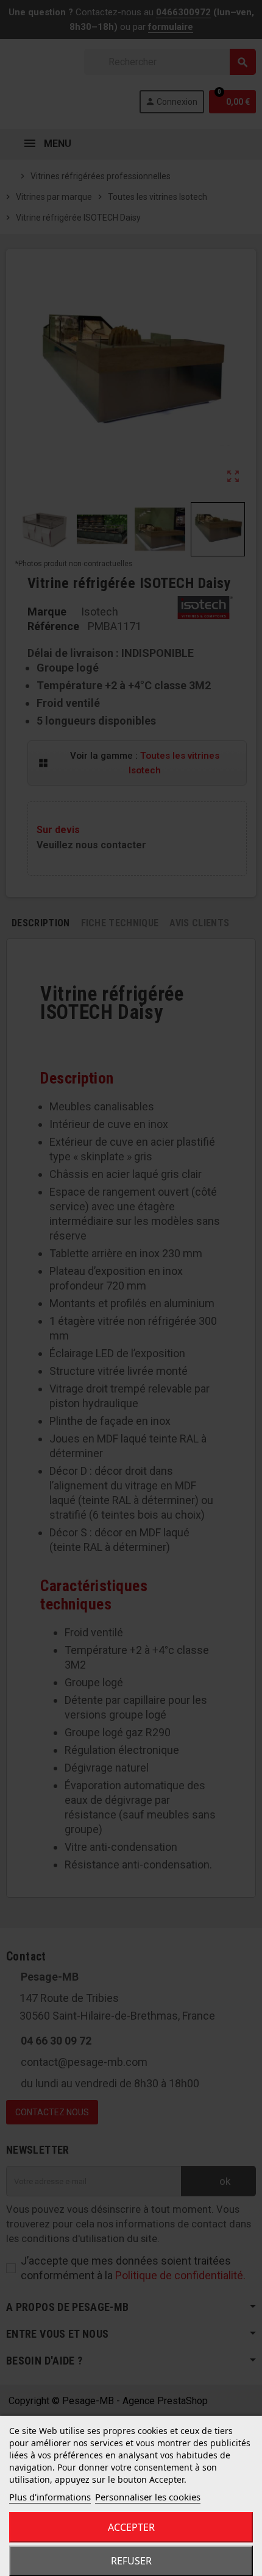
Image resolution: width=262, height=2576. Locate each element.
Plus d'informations (50, 2497)
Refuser (131, 2561)
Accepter (131, 2527)
